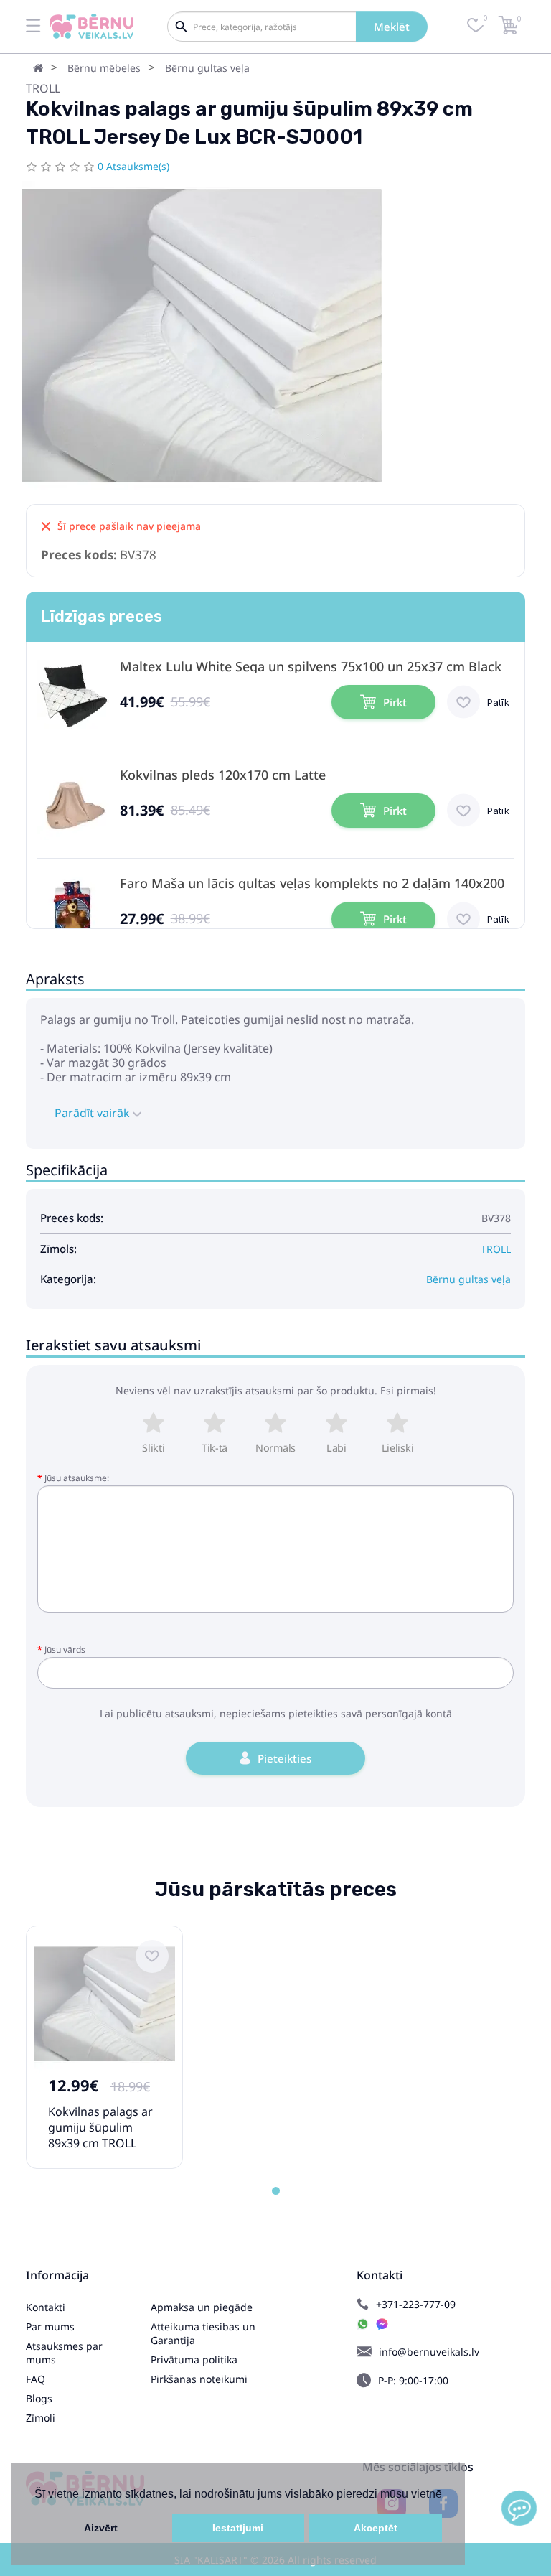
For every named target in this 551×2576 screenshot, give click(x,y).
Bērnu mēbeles (104, 68)
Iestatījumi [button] (238, 2528)
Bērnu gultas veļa (207, 68)
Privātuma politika (194, 2360)
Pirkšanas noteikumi (199, 2379)
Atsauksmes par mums (64, 2353)
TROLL (43, 88)
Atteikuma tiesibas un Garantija (203, 2333)
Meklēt (392, 27)
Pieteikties (284, 1758)
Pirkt (395, 702)
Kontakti (46, 2307)
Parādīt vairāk (94, 1113)
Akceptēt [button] (376, 2528)
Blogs (39, 2398)
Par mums (50, 2327)
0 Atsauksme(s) (133, 166)
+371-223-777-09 (416, 2304)
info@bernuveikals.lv (429, 2352)
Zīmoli (41, 2418)
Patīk (498, 702)
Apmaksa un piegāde (202, 2307)
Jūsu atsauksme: (77, 1478)
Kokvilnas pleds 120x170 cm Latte (223, 775)
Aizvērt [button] (101, 2528)
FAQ (36, 2379)
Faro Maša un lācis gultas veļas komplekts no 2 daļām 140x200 (312, 883)
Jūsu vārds (65, 1649)
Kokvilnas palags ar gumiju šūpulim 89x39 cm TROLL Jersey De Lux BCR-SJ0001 (100, 2143)
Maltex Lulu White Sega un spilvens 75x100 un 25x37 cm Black (311, 667)
